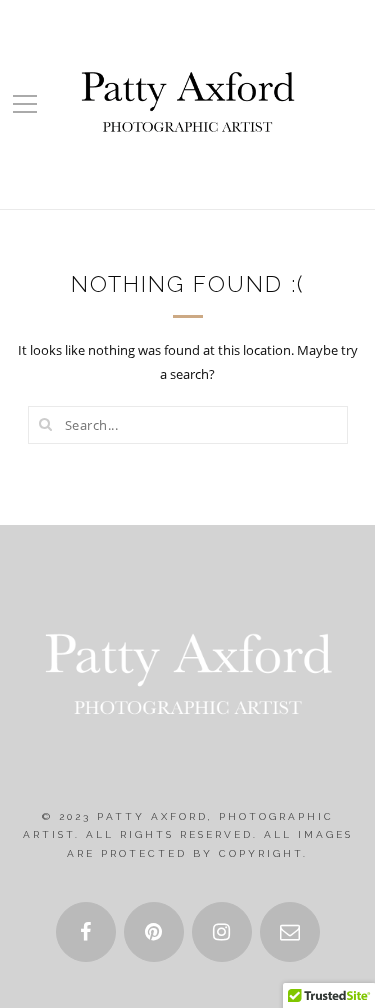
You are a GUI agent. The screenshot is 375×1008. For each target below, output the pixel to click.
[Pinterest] (154, 932)
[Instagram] (222, 932)
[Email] (290, 932)
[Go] (46, 424)
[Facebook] (86, 932)
